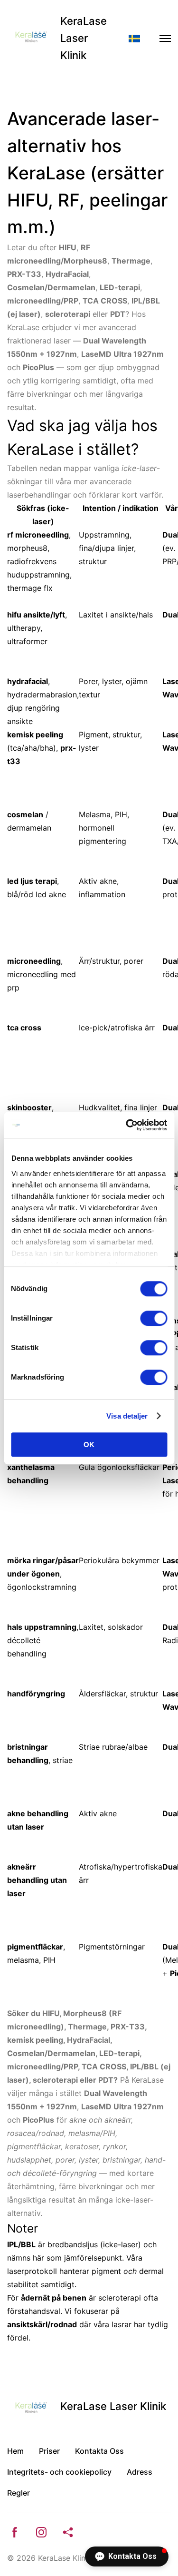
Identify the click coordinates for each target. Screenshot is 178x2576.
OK (89, 1445)
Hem (15, 2451)
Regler (19, 2493)
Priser (49, 2451)
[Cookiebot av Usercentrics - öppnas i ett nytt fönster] (127, 1125)
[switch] (154, 1318)
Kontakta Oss (99, 2451)
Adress (140, 2472)
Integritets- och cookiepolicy (59, 2472)
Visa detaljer (127, 1416)
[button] (127, 2556)
